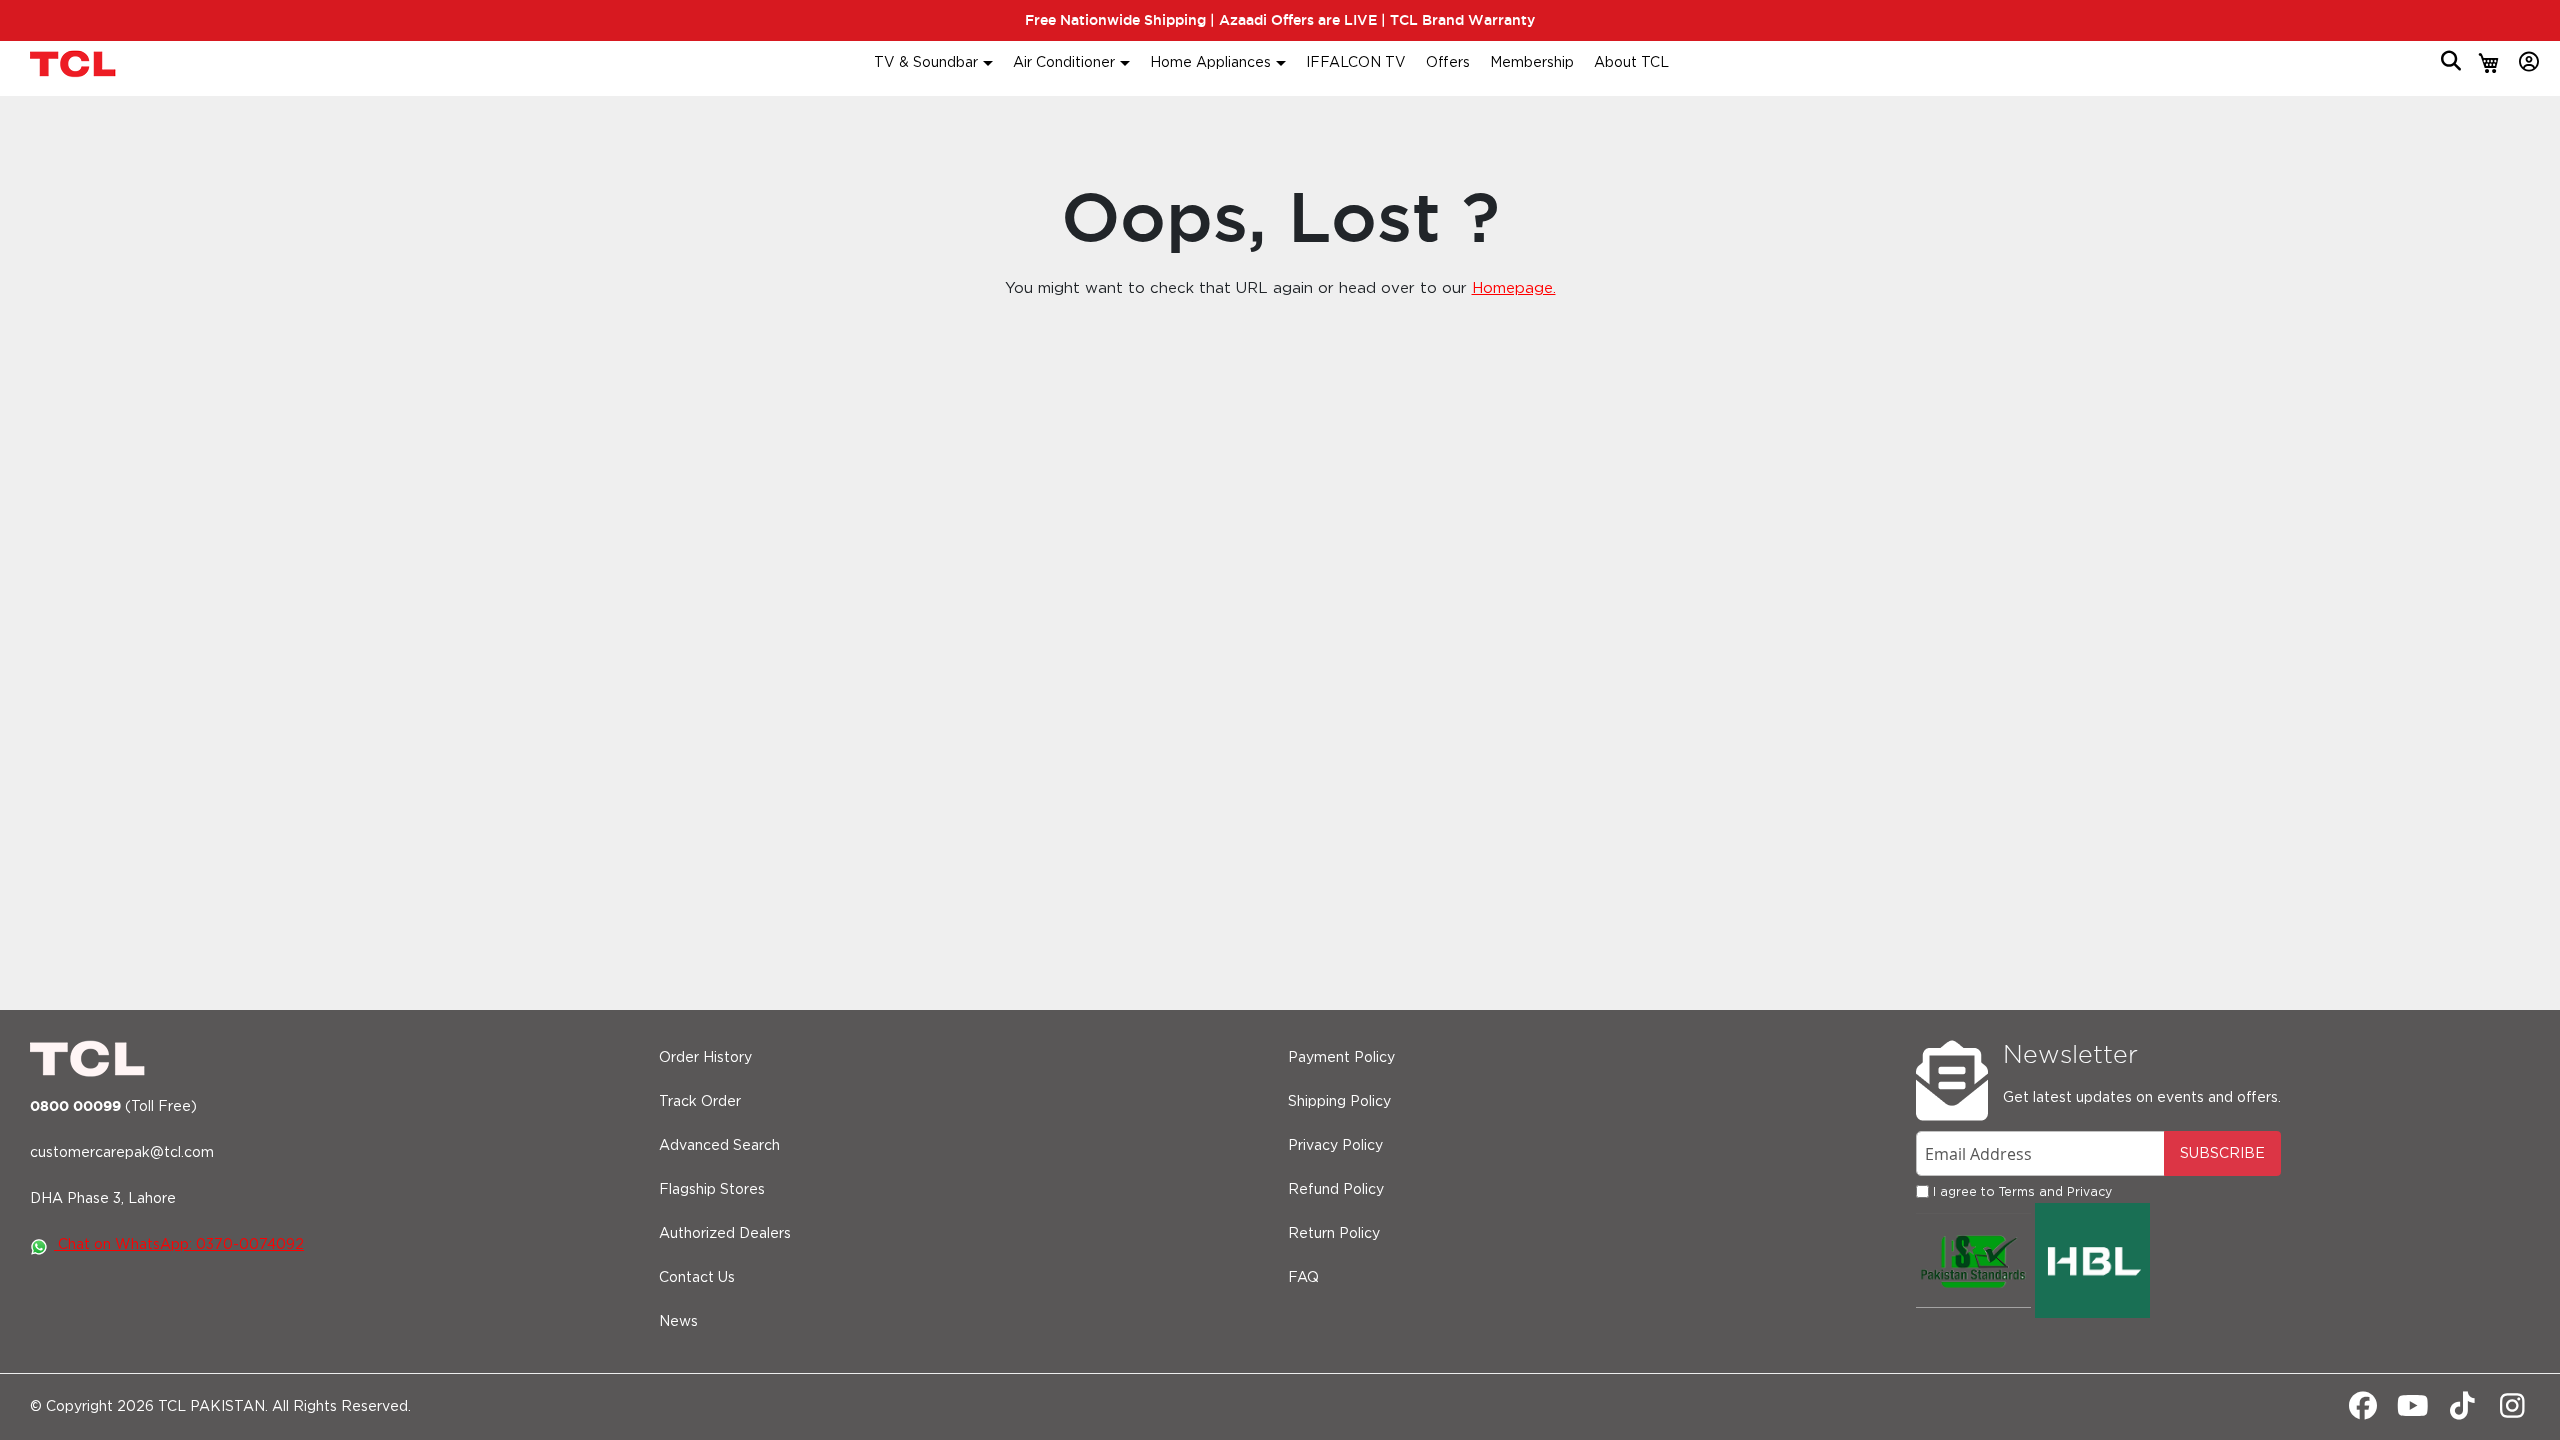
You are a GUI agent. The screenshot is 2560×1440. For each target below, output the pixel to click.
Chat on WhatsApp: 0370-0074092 (179, 1245)
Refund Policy (1336, 1190)
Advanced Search (719, 1146)
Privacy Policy (1335, 1146)
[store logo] (75, 63)
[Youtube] (2412, 1411)
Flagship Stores (712, 1190)
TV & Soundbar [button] (926, 63)
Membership (1532, 63)
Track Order (700, 1102)
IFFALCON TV (1356, 63)
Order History (705, 1058)
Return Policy (1334, 1234)
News (678, 1322)
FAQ (1303, 1278)
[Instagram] (2512, 1411)
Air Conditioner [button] (1064, 63)
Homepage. (1514, 288)
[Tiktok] (2462, 1411)
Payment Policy (1341, 1058)
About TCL (1631, 63)
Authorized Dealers (725, 1234)
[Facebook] (2362, 1411)
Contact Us (697, 1278)
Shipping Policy (1339, 1102)
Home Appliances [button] (1210, 63)
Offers (1448, 63)
